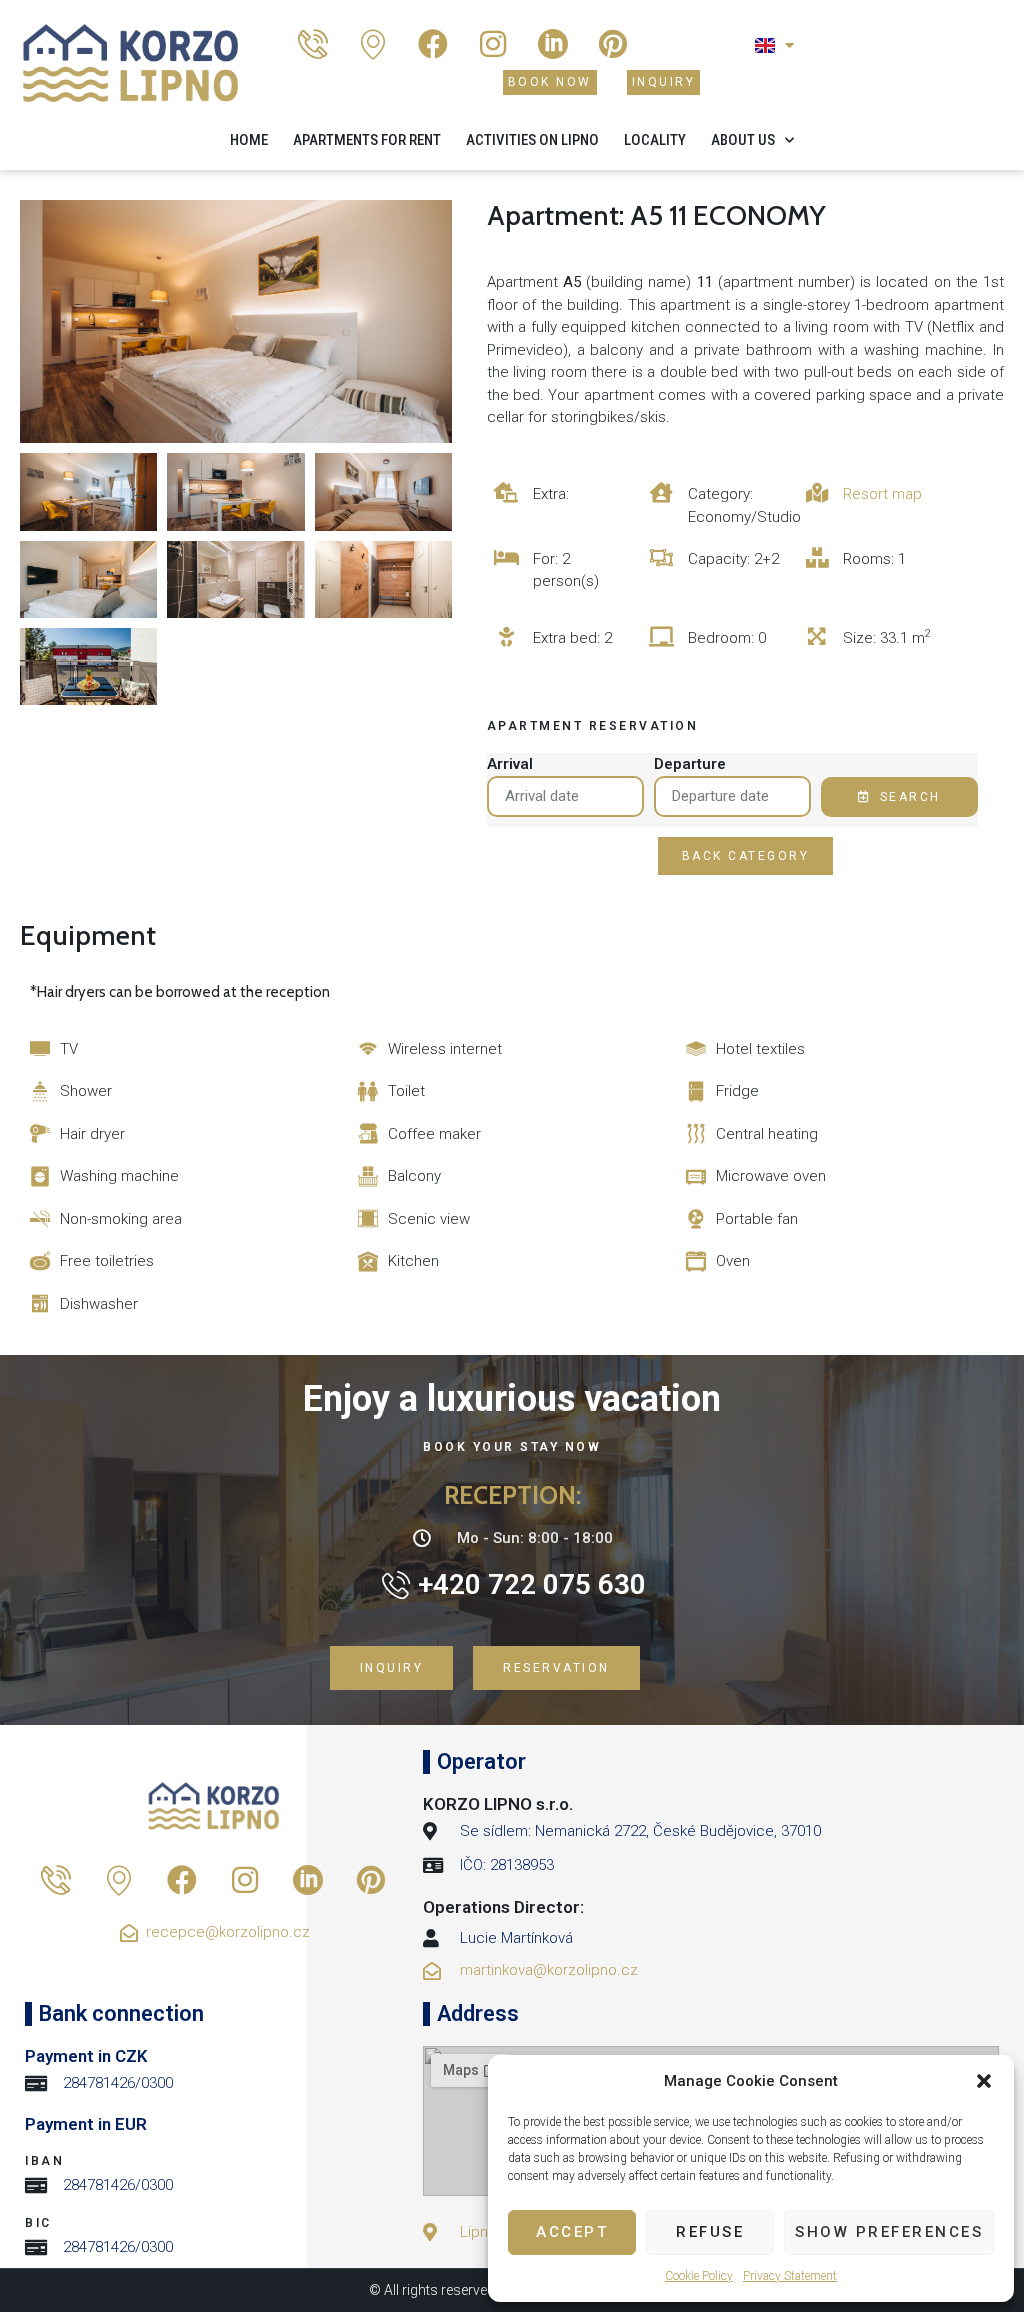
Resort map (882, 494)
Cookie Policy (699, 2276)
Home (249, 140)
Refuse (710, 2232)
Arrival (510, 764)
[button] (984, 2081)
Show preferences (889, 2232)
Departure (690, 764)
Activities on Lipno (532, 140)
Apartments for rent (367, 140)
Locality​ (655, 140)
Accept (572, 2232)
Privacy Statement (790, 2276)
